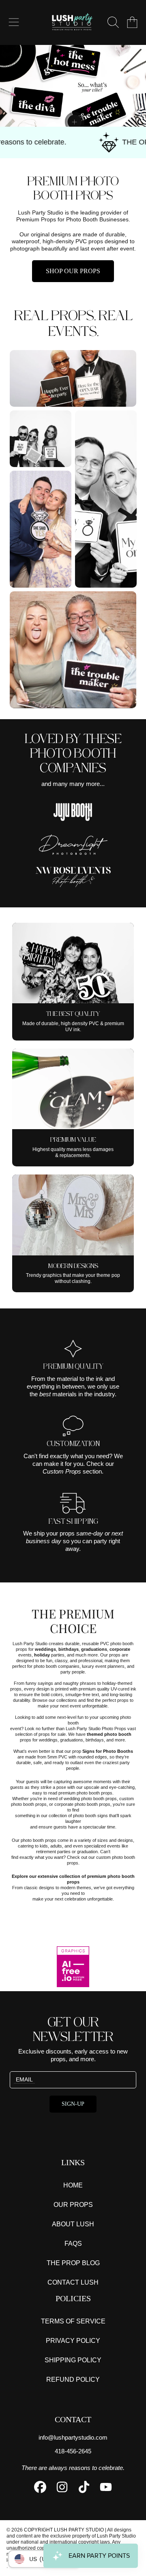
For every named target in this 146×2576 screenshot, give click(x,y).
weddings (45, 1649)
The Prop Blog (73, 2263)
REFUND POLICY (73, 2380)
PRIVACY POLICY (73, 2341)
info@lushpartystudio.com (73, 2437)
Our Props (73, 2205)
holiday (43, 1655)
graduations (94, 1649)
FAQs (73, 2244)
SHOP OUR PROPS (73, 271)
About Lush (73, 2224)
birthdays (69, 1649)
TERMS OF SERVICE (73, 2321)
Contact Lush (73, 2282)
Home (73, 2185)
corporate (120, 1649)
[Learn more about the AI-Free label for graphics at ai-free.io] (73, 1968)
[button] (14, 22)
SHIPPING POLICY (73, 2360)
